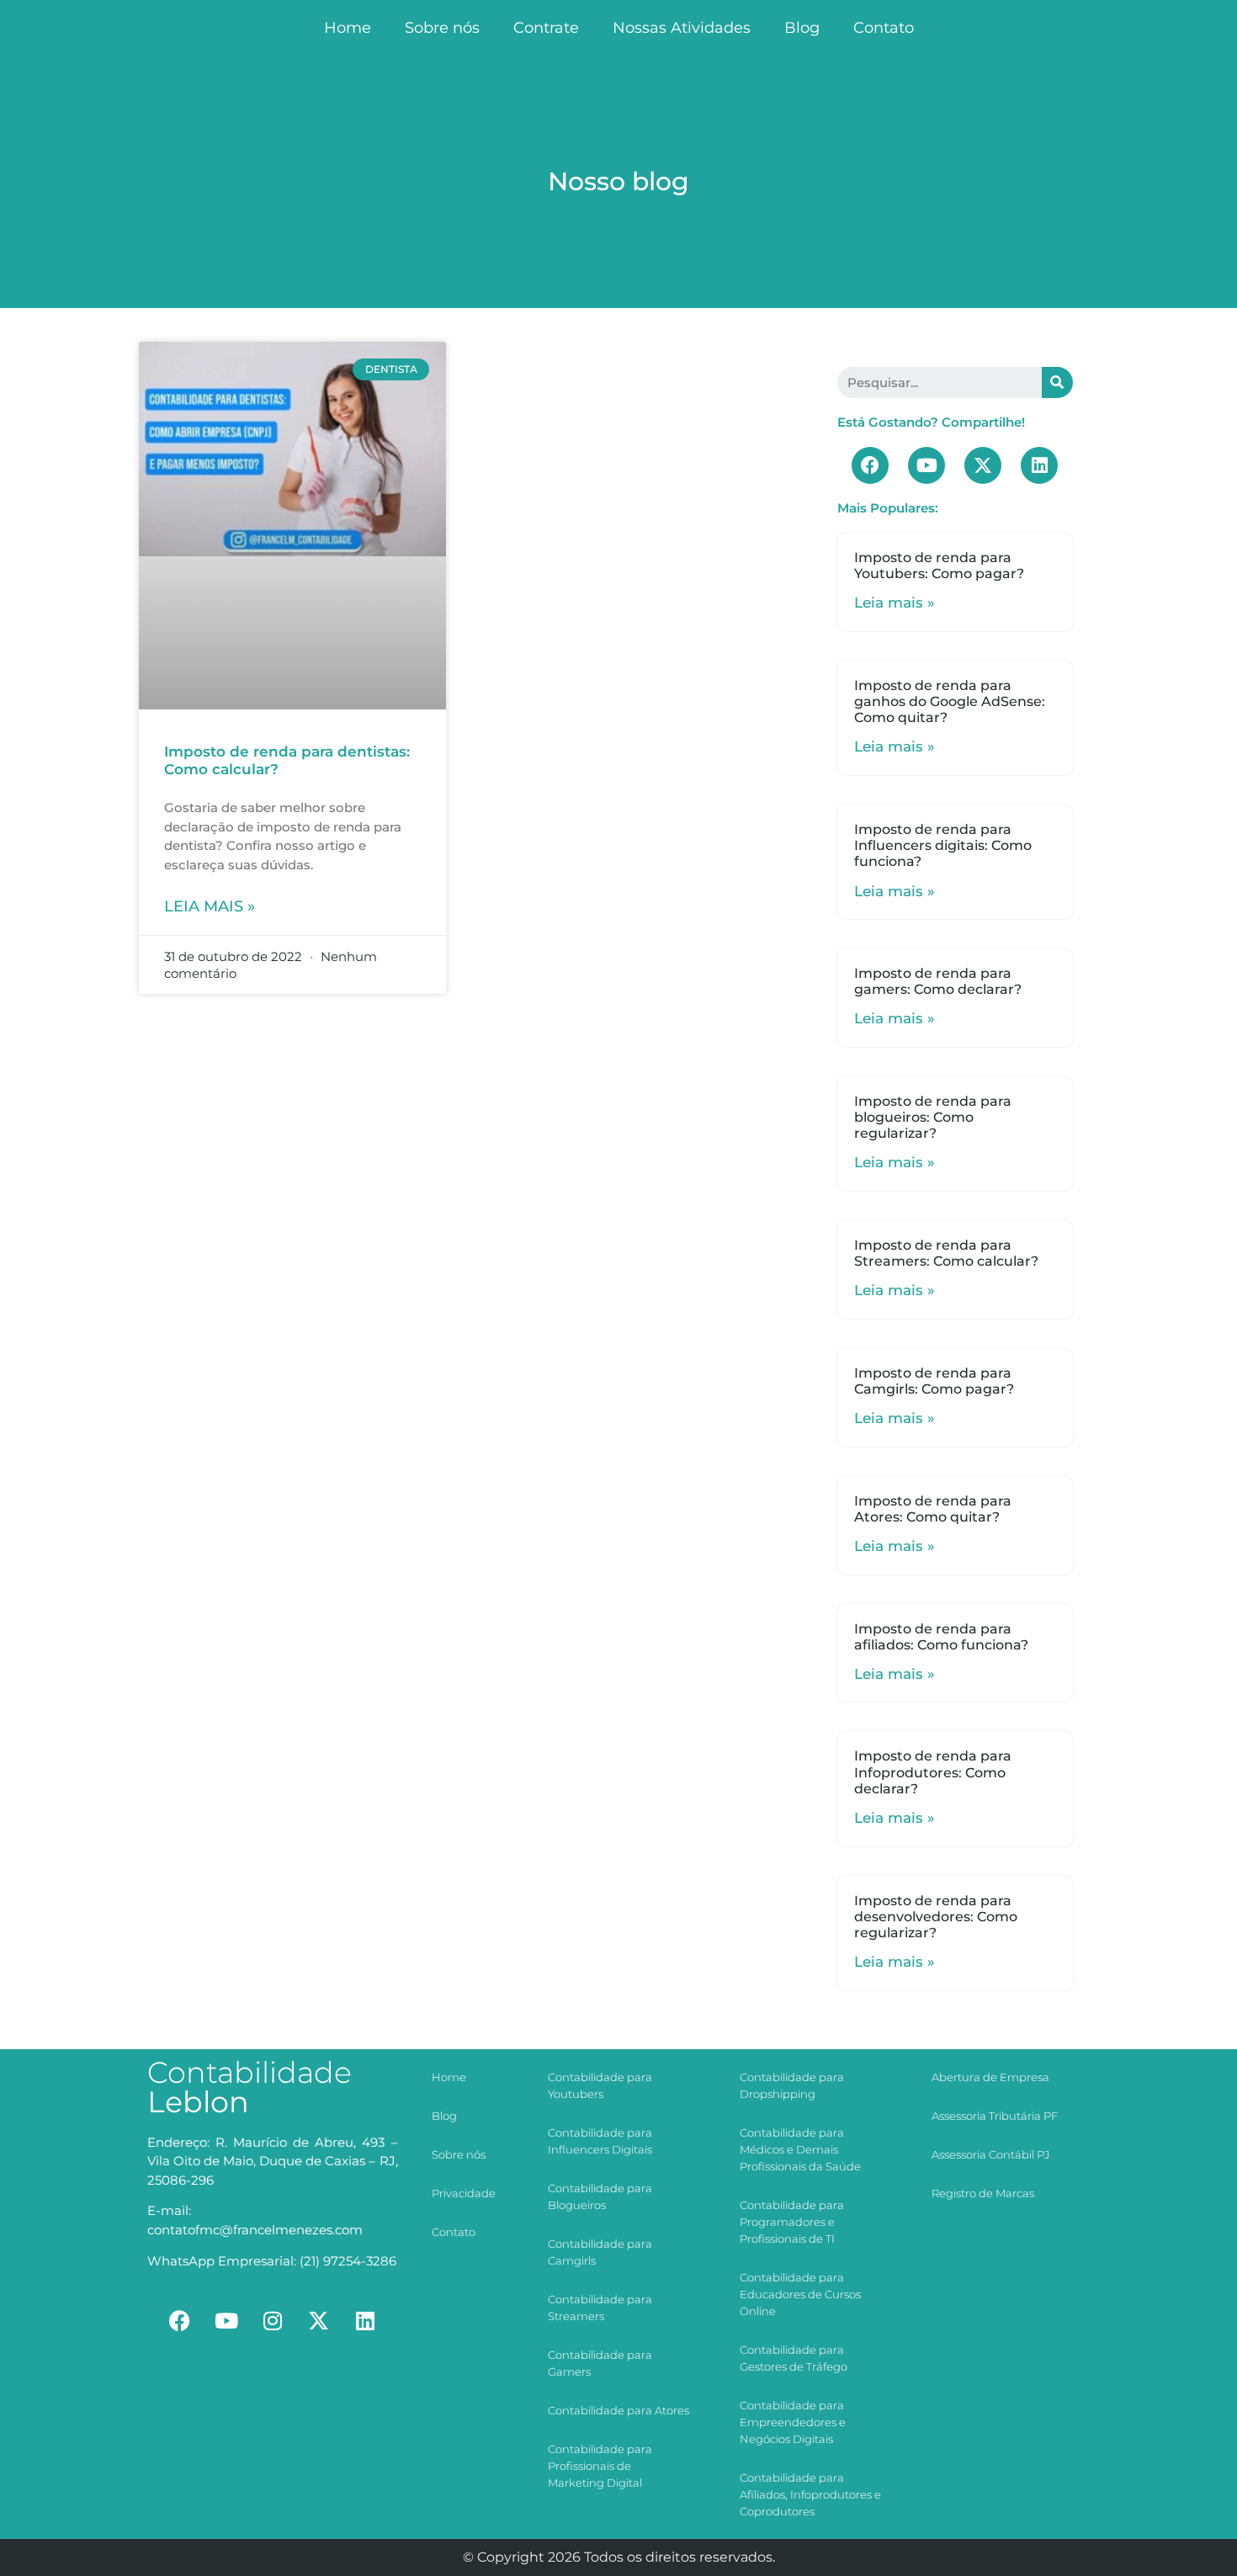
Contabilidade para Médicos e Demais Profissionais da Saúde (800, 2149)
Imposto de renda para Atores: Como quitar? (933, 1509)
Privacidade (464, 2193)
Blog (802, 28)
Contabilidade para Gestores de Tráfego (794, 2358)
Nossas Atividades (682, 28)
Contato (884, 28)
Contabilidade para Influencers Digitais (600, 2141)
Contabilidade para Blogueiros (600, 2196)
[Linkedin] (1039, 465)
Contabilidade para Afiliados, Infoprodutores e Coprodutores (810, 2494)
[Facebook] (870, 465)
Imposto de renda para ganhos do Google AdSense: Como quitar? (950, 701)
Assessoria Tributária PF (995, 2116)
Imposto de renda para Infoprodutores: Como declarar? (933, 1772)
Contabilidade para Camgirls (600, 2252)
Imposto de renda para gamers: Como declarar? (938, 981)
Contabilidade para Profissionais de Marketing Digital (600, 2466)
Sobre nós (442, 28)
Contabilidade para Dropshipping (792, 2085)
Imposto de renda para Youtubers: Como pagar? (939, 566)
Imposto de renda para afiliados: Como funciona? (941, 1637)
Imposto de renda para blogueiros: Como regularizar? (933, 1117)
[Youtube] (926, 465)
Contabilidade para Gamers (600, 2363)
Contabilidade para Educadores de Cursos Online (800, 2294)
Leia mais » (210, 906)
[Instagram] (273, 2321)
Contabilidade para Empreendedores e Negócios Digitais (793, 2422)
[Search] (1057, 382)
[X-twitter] (983, 465)
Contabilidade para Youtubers (600, 2085)
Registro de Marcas (983, 2193)
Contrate (546, 28)
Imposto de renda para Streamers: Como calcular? (946, 1253)
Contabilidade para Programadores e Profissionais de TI (792, 2222)
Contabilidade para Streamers (600, 2308)
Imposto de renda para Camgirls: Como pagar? (934, 1381)
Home (348, 28)
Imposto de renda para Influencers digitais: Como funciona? (943, 845)
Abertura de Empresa (990, 2077)
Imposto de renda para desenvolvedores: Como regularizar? (936, 1917)
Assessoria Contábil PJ (990, 2154)
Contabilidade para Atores (618, 2410)
